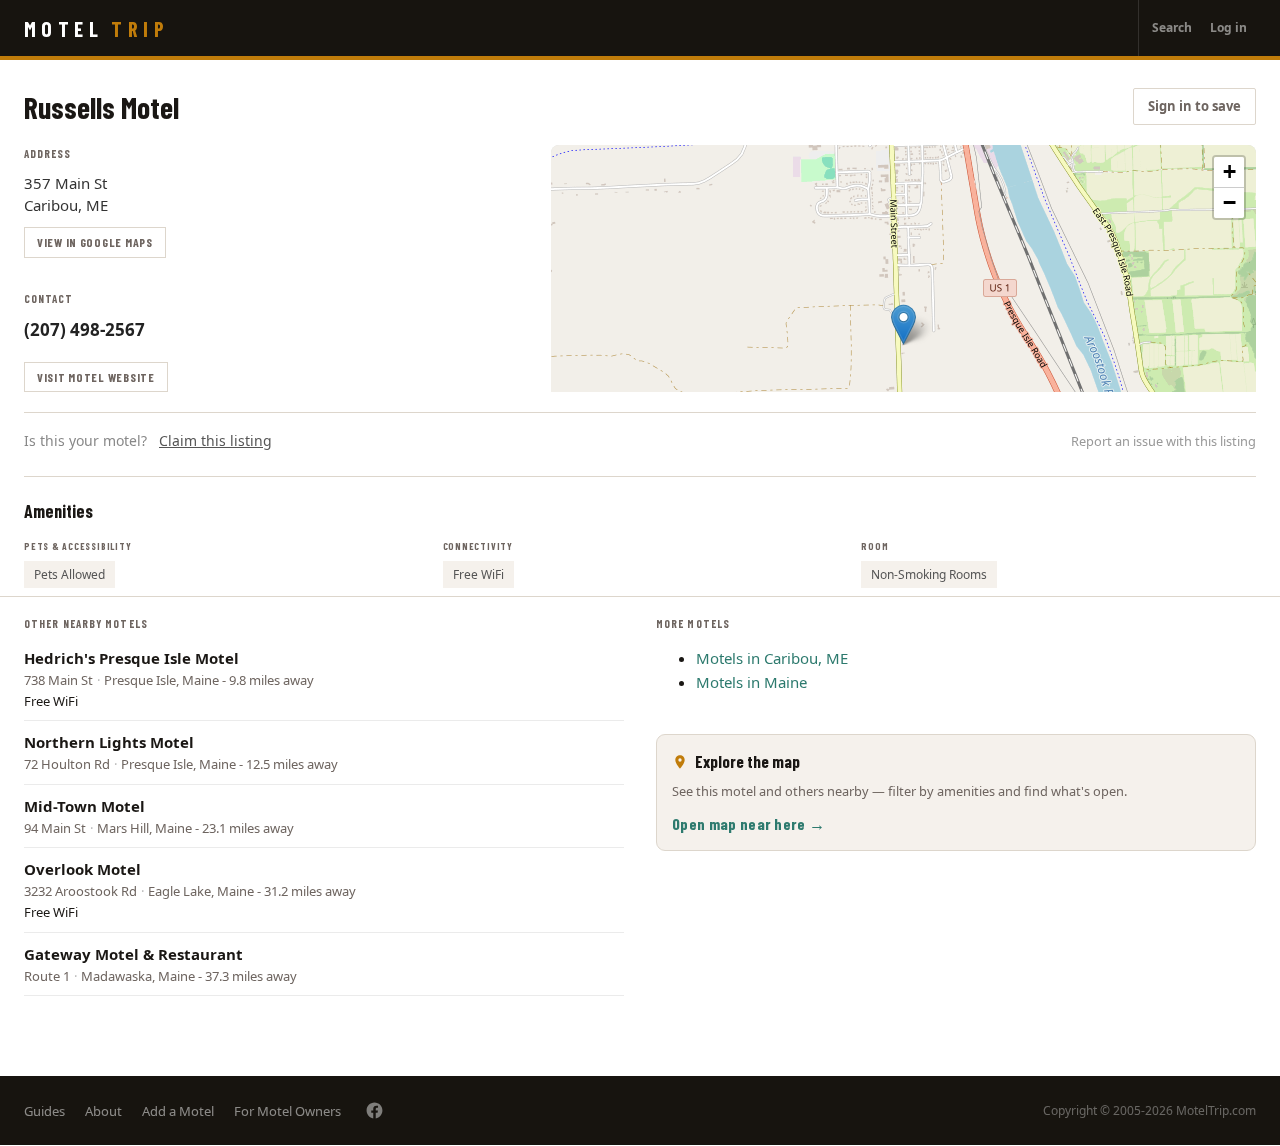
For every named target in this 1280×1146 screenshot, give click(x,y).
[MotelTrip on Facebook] (374, 1110)
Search (1172, 27)
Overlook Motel (82, 869)
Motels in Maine (751, 682)
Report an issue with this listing (1163, 441)
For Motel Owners (287, 1111)
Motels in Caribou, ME (772, 658)
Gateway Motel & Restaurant (133, 954)
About (103, 1111)
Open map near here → (748, 823)
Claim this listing (215, 440)
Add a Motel (178, 1111)
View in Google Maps (95, 242)
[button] (903, 324)
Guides (44, 1111)
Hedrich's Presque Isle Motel (131, 658)
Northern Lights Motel (109, 742)
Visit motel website (96, 377)
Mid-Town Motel (84, 806)
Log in (1228, 27)
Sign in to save (1194, 106)
